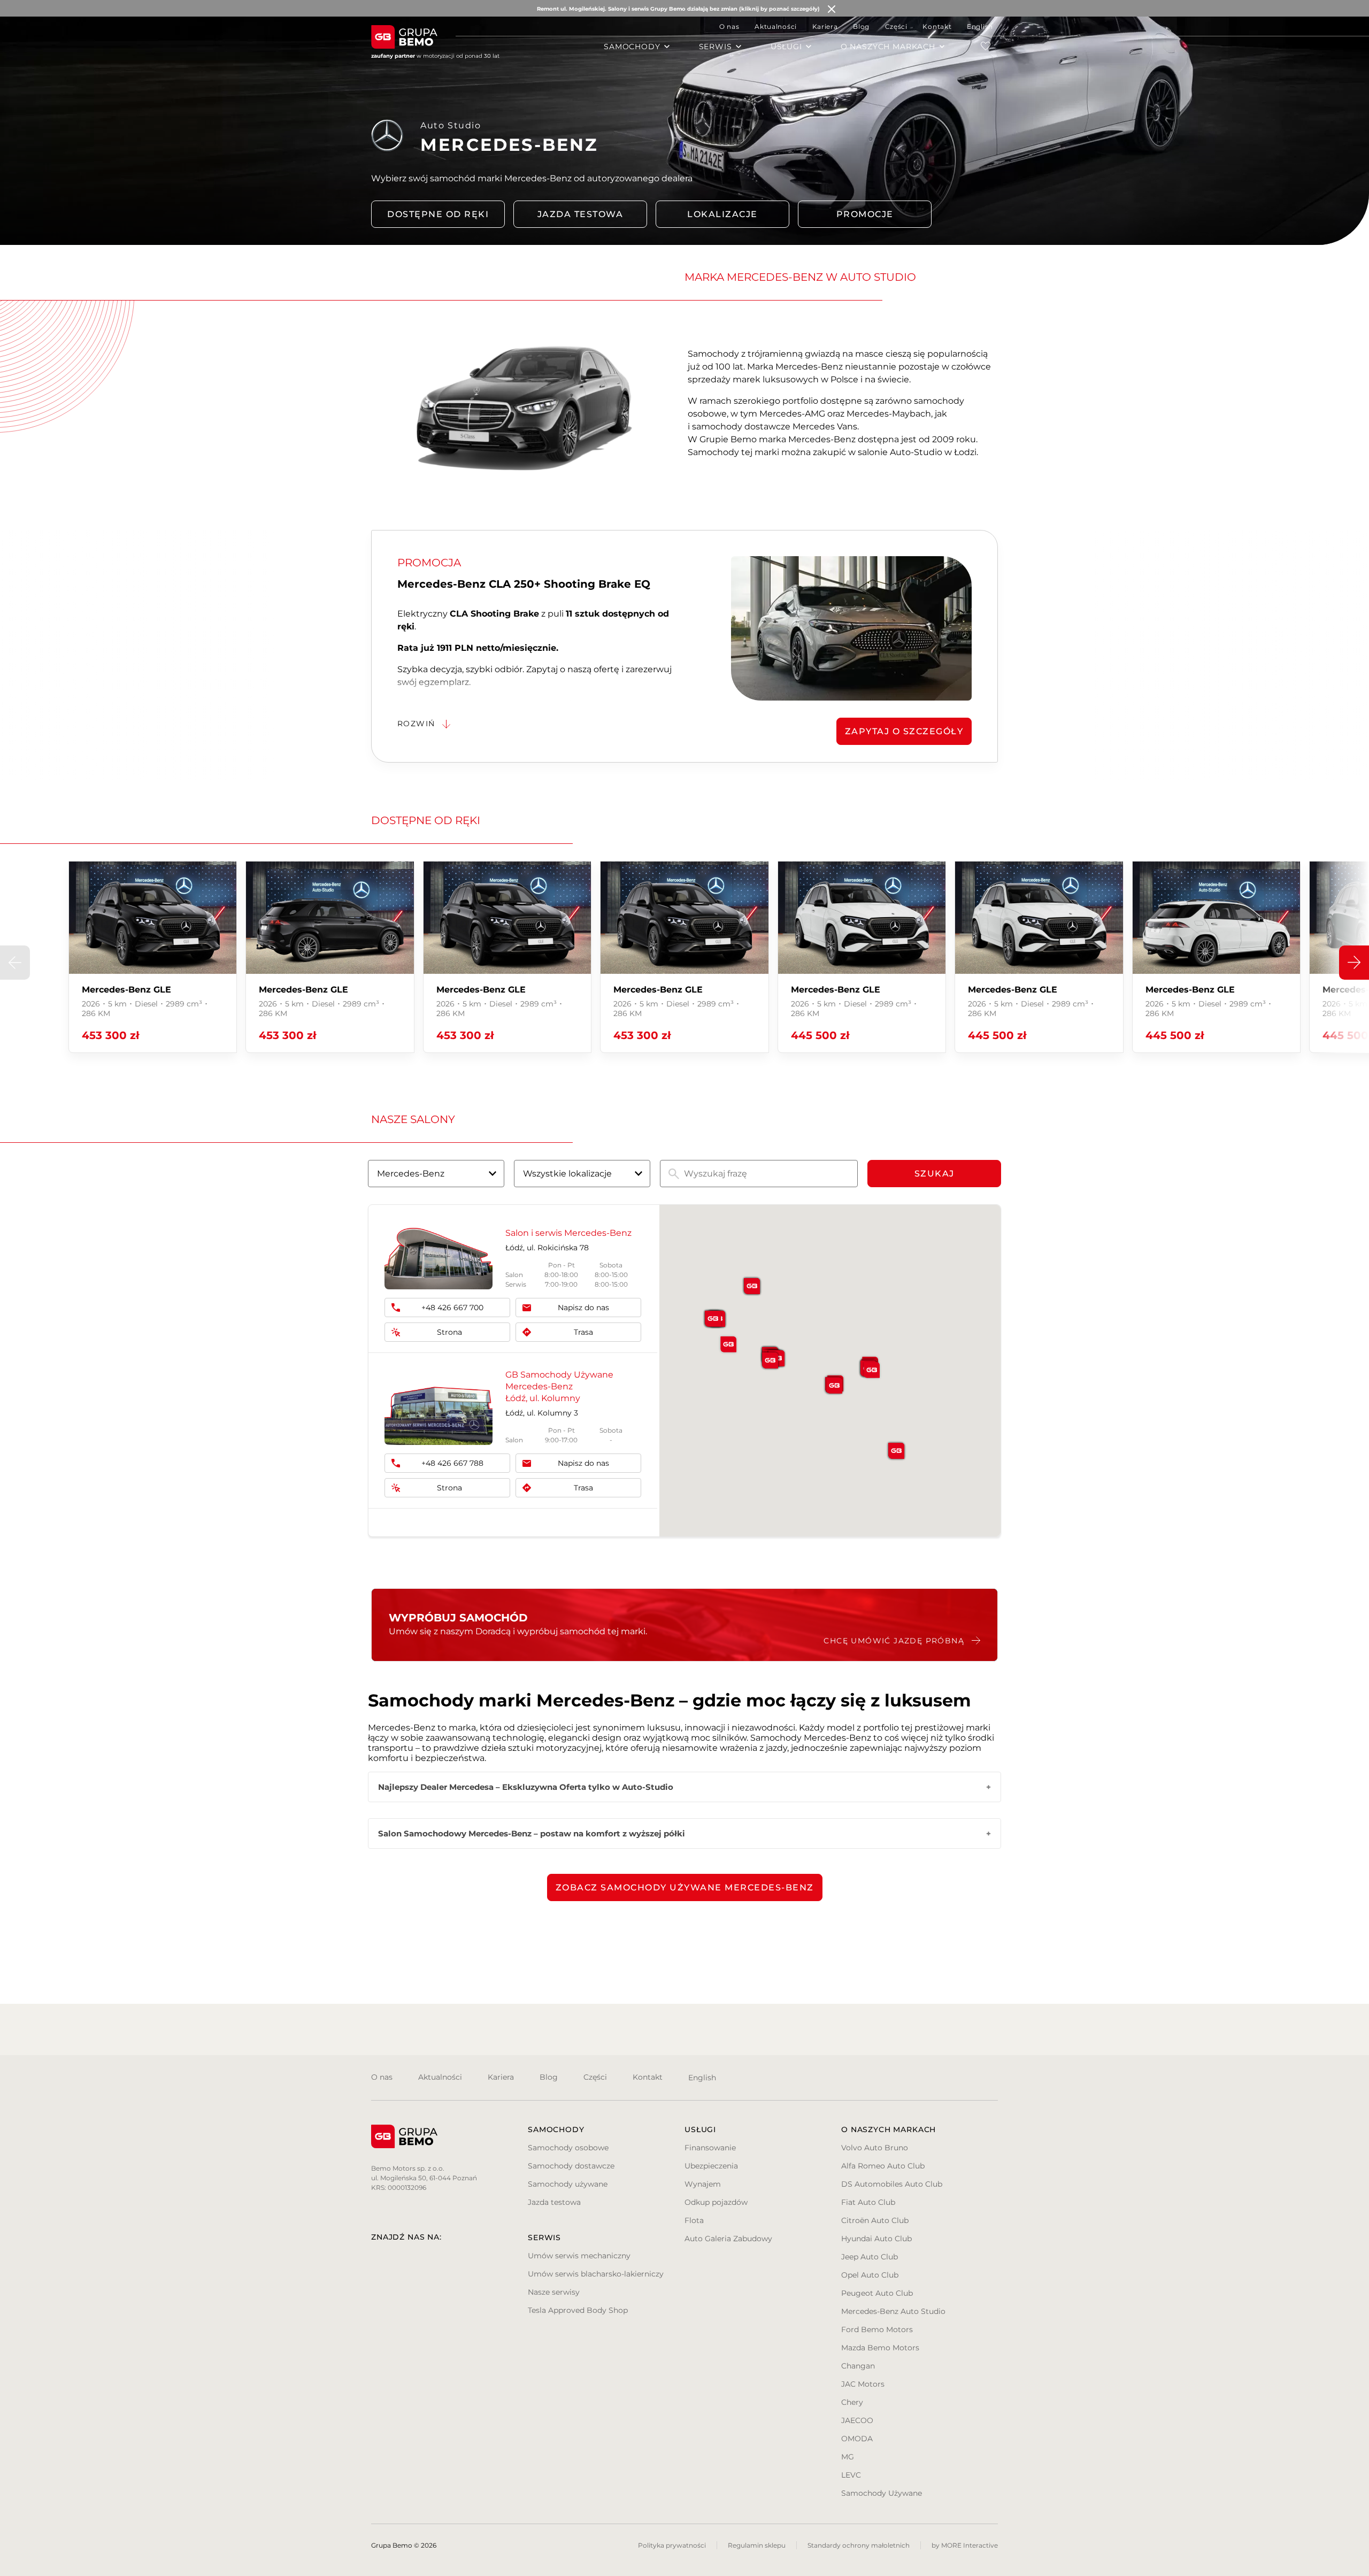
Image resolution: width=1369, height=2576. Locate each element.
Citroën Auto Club (875, 2220)
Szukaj (935, 1174)
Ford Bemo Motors (877, 2329)
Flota (694, 2220)
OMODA (857, 2439)
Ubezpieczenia (711, 2166)
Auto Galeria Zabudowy (728, 2239)
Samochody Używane (882, 2493)
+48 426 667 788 (452, 1463)
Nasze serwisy (554, 2292)
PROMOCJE (865, 214)
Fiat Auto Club (868, 2202)
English (980, 26)
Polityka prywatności (672, 2545)
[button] (1354, 963)
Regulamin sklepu (757, 2545)
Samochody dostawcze (571, 2166)
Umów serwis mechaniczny (579, 2256)
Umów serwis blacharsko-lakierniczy (596, 2274)
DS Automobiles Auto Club (892, 2184)
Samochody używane (568, 2184)
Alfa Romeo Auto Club (883, 2166)
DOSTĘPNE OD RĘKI (438, 214)
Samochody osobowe (568, 2148)
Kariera (825, 26)
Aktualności (776, 26)
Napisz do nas (583, 1308)
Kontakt (937, 26)
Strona (449, 1332)
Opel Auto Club (870, 2275)
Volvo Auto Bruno (875, 2148)
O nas (729, 26)
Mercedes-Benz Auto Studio (893, 2311)
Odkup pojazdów (716, 2202)
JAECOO (857, 2420)
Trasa (583, 1332)
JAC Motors (863, 2384)
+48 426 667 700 (452, 1308)
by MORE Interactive (965, 2545)
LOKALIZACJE (722, 214)
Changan (858, 2366)
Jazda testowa (580, 214)
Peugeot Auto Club (877, 2293)
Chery (852, 2402)
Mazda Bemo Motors (880, 2348)
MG (848, 2457)
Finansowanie (710, 2148)
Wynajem (703, 2184)
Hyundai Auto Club (876, 2239)
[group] (153, 957)
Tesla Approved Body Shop (578, 2310)
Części (896, 26)
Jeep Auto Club (870, 2257)
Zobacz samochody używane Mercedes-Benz (685, 1887)
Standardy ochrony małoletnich (859, 2545)
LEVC (851, 2475)
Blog (861, 26)
